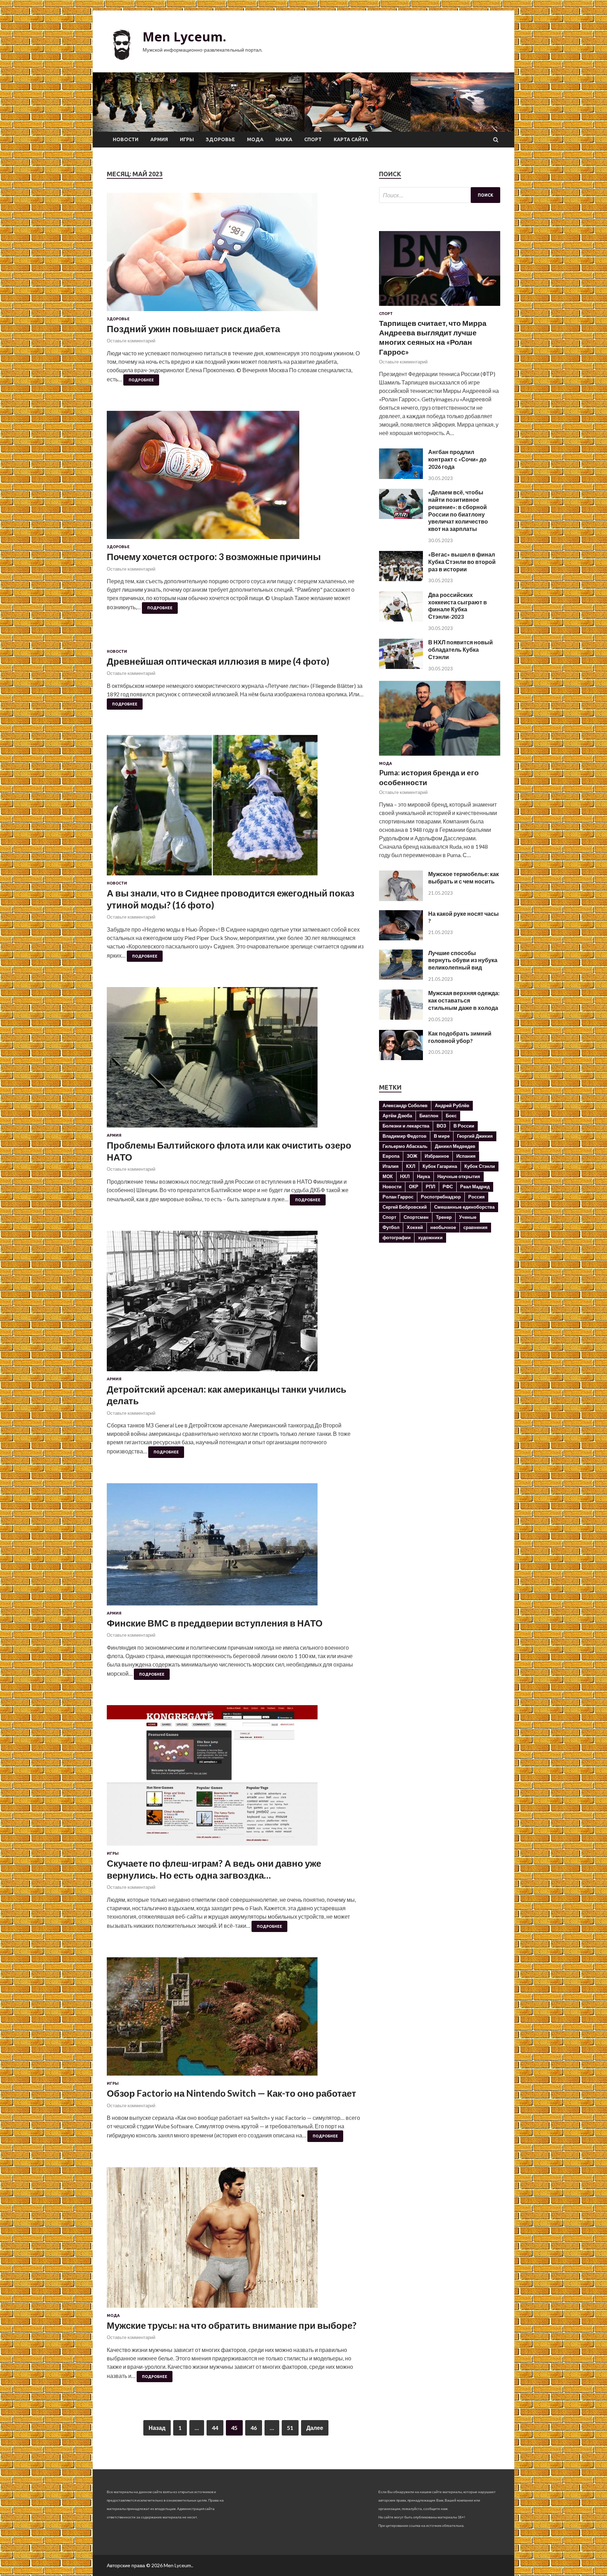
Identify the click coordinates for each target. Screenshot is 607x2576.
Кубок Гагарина (440, 1166)
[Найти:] (440, 195)
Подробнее (141, 380)
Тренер (444, 1217)
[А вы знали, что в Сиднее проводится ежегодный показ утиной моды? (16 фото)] (236, 808)
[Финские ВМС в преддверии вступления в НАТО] (236, 1547)
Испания (466, 1156)
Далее (315, 2428)
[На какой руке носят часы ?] (401, 938)
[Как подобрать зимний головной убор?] (401, 1058)
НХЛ (405, 1176)
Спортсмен (416, 1217)
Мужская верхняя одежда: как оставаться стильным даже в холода (464, 1000)
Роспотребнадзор (441, 1197)
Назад (157, 2428)
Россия (477, 1197)
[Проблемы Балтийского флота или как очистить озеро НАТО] (236, 1060)
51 (290, 2428)
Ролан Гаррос (398, 1197)
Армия (159, 139)
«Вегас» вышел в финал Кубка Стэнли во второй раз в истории (462, 562)
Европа (391, 1156)
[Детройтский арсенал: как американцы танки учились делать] (236, 1304)
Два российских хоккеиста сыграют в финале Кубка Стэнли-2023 (458, 606)
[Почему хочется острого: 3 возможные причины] (236, 478)
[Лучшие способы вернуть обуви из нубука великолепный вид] (401, 977)
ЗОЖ (412, 1156)
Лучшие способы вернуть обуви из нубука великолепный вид (463, 960)
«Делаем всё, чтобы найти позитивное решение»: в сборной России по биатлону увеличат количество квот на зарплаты (458, 510)
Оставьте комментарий (131, 341)
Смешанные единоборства (464, 1207)
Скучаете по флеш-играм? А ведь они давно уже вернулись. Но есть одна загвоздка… (214, 1869)
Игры (187, 139)
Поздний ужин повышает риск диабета (193, 329)
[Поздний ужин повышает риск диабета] (236, 255)
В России (464, 1126)
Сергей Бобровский (405, 1207)
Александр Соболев (405, 1105)
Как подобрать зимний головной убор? (460, 1037)
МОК (388, 1176)
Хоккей (415, 1227)
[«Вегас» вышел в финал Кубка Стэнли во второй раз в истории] (401, 579)
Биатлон (429, 1116)
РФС (448, 1187)
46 (254, 2428)
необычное (443, 1227)
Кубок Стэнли (480, 1166)
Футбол (391, 1227)
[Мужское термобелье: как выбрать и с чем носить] (401, 899)
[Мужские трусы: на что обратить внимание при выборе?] (236, 2240)
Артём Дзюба (397, 1116)
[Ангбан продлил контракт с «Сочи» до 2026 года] (401, 477)
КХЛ (411, 1166)
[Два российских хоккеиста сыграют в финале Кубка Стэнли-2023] (401, 619)
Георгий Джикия (475, 1136)
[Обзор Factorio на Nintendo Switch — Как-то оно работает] (236, 2019)
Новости (126, 139)
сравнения (475, 1227)
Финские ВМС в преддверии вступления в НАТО (215, 1623)
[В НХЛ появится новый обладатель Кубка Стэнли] (401, 667)
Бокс (451, 1116)
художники (430, 1237)
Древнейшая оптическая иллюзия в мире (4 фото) (218, 661)
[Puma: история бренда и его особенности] (440, 757)
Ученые (468, 1217)
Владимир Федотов (404, 1136)
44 (215, 2428)
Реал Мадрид (475, 1187)
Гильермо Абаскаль (405, 1146)
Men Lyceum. (184, 37)
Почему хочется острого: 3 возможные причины (214, 557)
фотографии (397, 1237)
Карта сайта (351, 139)
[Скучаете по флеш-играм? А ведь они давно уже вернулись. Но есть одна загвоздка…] (236, 1778)
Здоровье (220, 139)
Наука (284, 139)
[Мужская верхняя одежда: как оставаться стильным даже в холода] (401, 1017)
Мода (255, 139)
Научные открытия (459, 1176)
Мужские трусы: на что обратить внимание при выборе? (232, 2325)
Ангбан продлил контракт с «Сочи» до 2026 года (457, 459)
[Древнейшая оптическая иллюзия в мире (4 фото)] (236, 644)
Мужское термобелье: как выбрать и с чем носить (464, 878)
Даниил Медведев (455, 1146)
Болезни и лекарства (406, 1126)
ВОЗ (441, 1126)
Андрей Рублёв (452, 1105)
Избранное (437, 1156)
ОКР (414, 1187)
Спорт (313, 139)
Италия (391, 1166)
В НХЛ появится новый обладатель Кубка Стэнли (461, 649)
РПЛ (430, 1187)
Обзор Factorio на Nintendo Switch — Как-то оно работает (231, 2093)
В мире (442, 1136)
